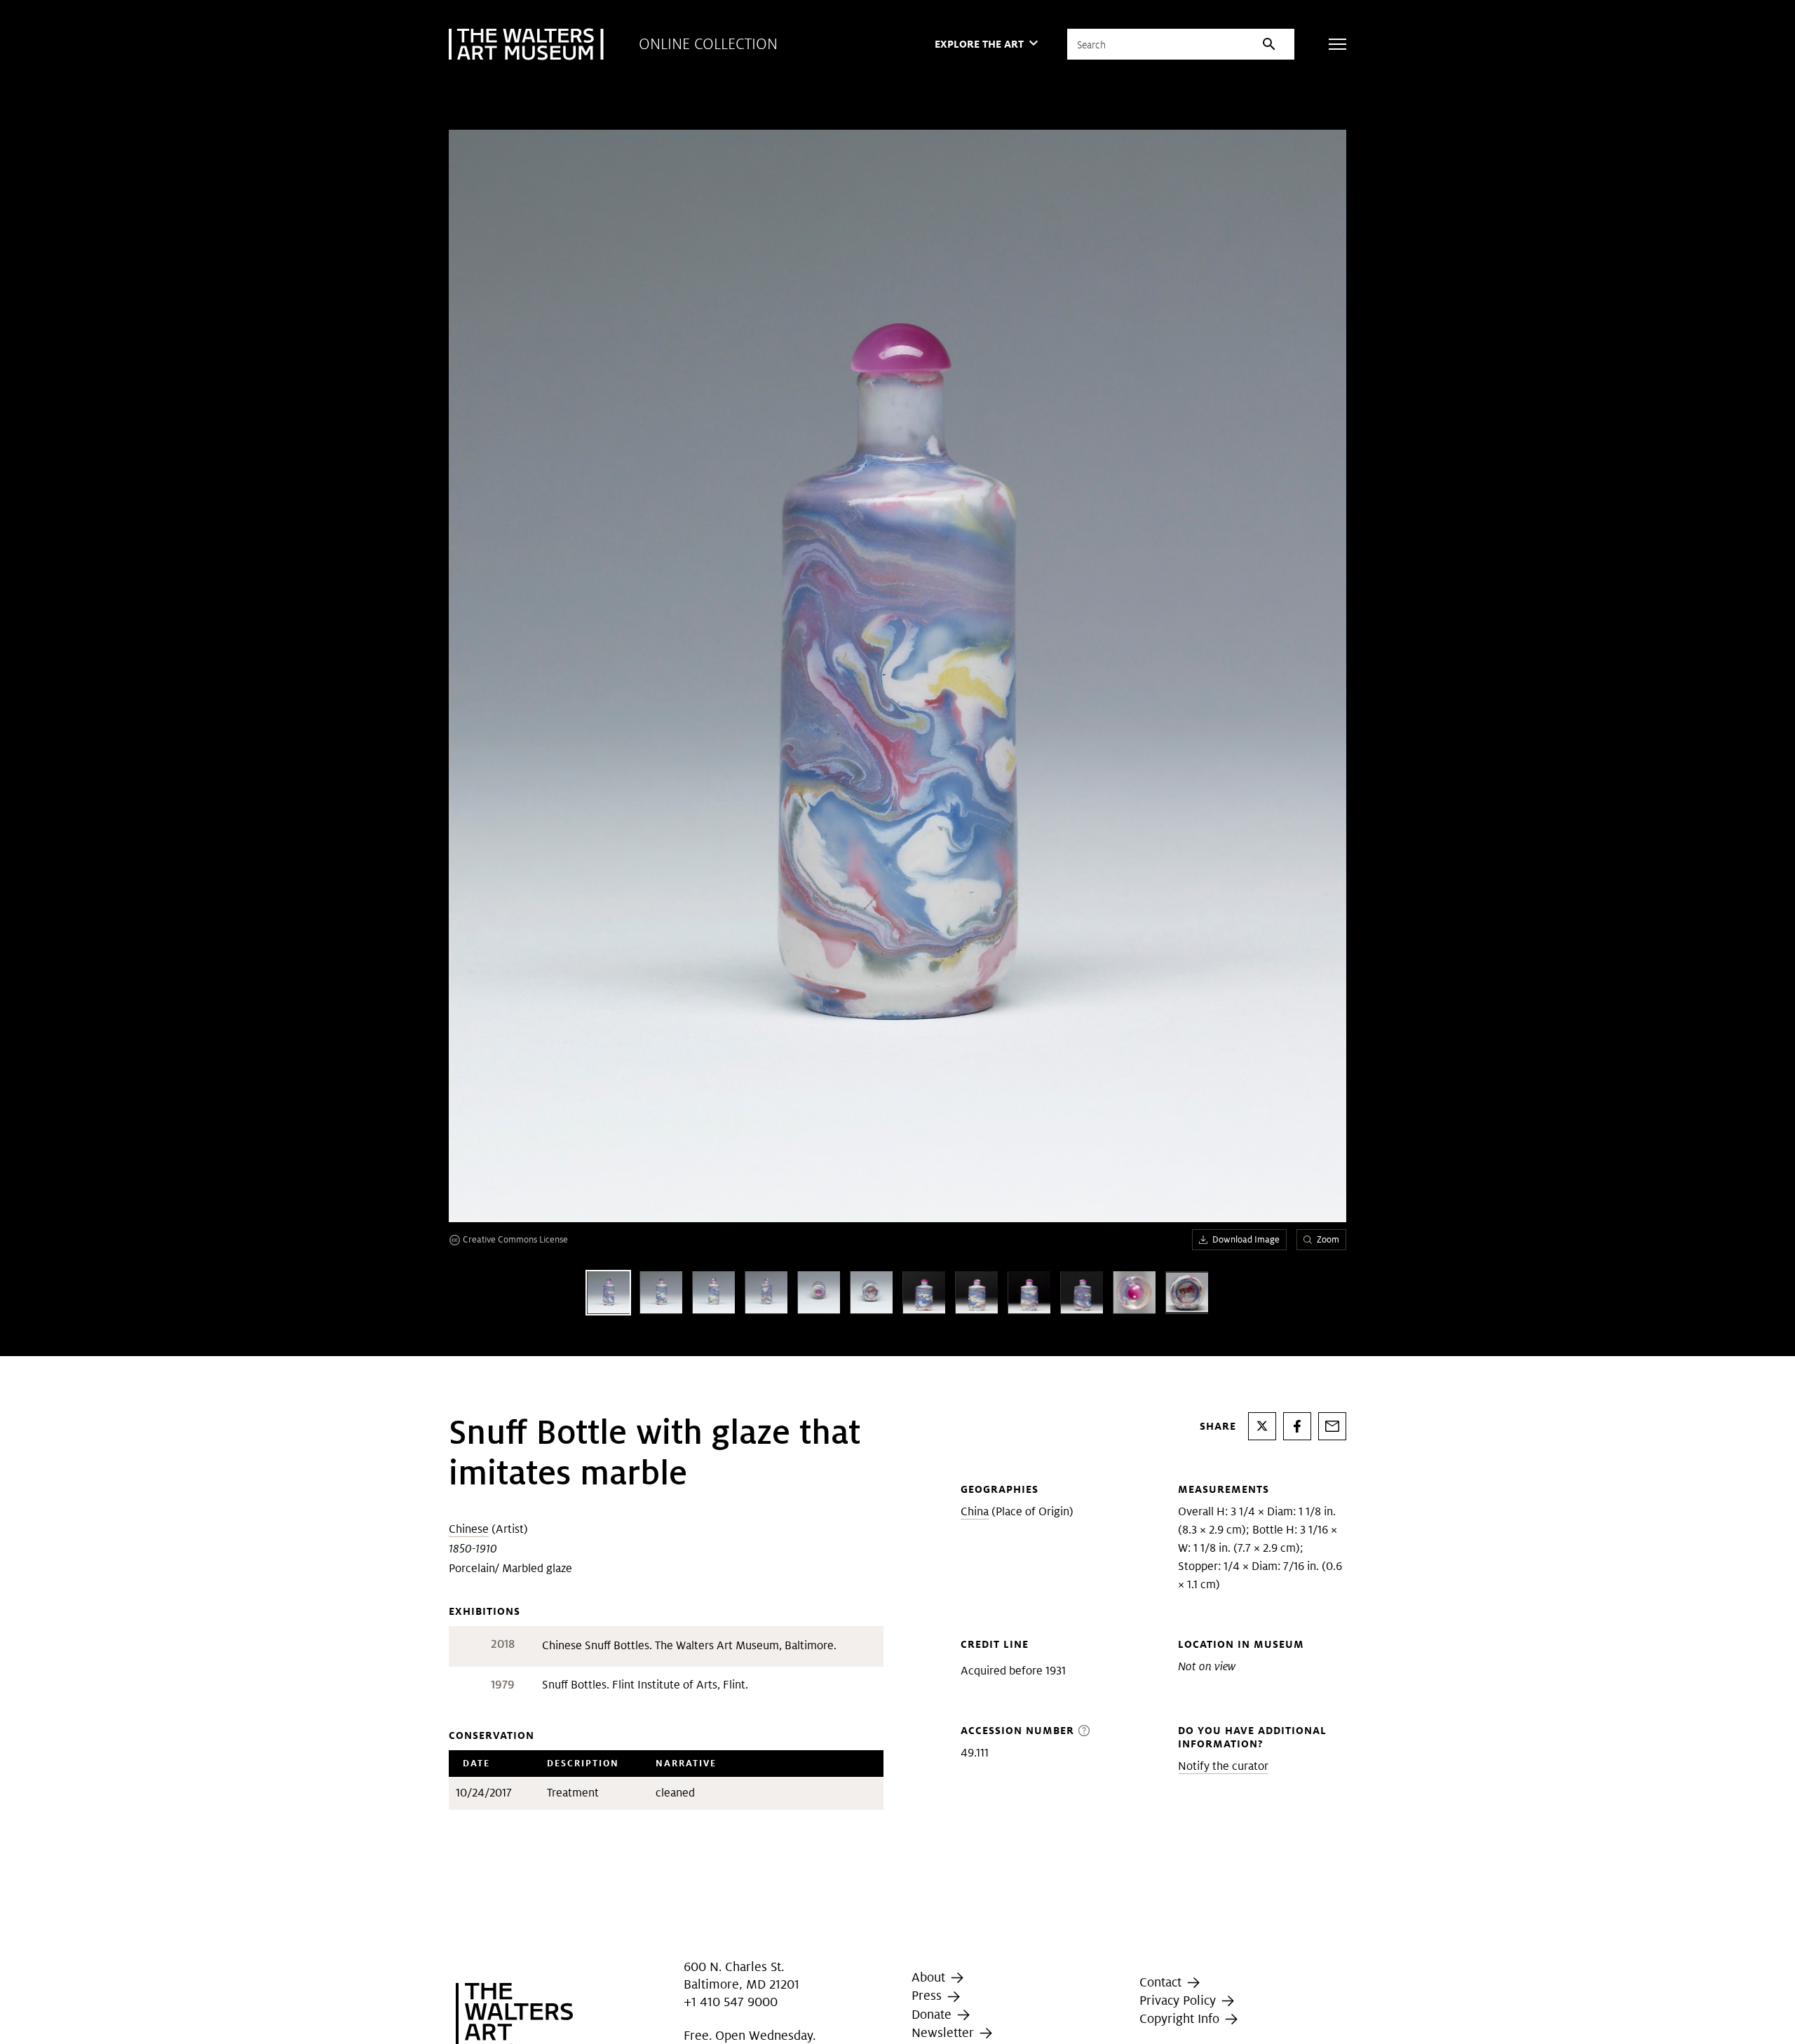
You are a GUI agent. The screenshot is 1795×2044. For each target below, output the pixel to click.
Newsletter (944, 2032)
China (975, 1511)
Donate (933, 2014)
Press (928, 1995)
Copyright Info (1181, 2018)
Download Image (1246, 1239)
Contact (1162, 1982)
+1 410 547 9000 (731, 2002)
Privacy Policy (1179, 2000)
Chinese (469, 1529)
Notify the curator (1223, 1766)
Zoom (1328, 1239)
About (930, 1977)
